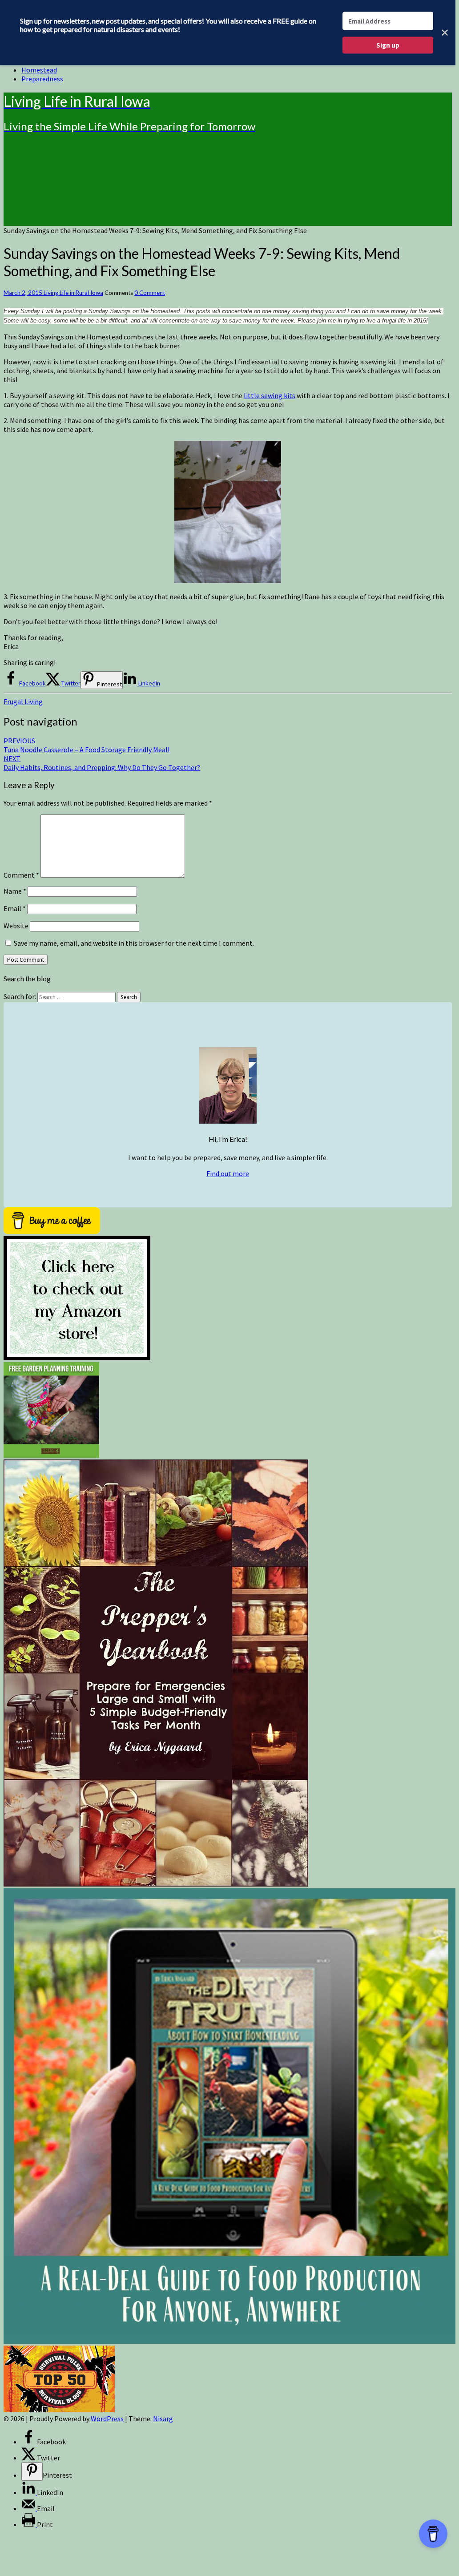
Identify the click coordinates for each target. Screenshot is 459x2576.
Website (16, 926)
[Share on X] (29, 2458)
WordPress (107, 2419)
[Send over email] (29, 2508)
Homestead (39, 70)
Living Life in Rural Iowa (73, 293)
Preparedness (42, 79)
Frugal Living (23, 701)
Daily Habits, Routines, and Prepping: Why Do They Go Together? (102, 763)
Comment (21, 875)
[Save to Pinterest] (32, 2471)
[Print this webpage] (29, 2524)
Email (15, 908)
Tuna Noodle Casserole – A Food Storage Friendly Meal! (87, 745)
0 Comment (150, 293)
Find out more (228, 1173)
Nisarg (163, 2419)
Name (15, 891)
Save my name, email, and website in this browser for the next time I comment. (134, 943)
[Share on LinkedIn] (29, 2492)
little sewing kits (270, 395)
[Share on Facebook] (29, 2442)
